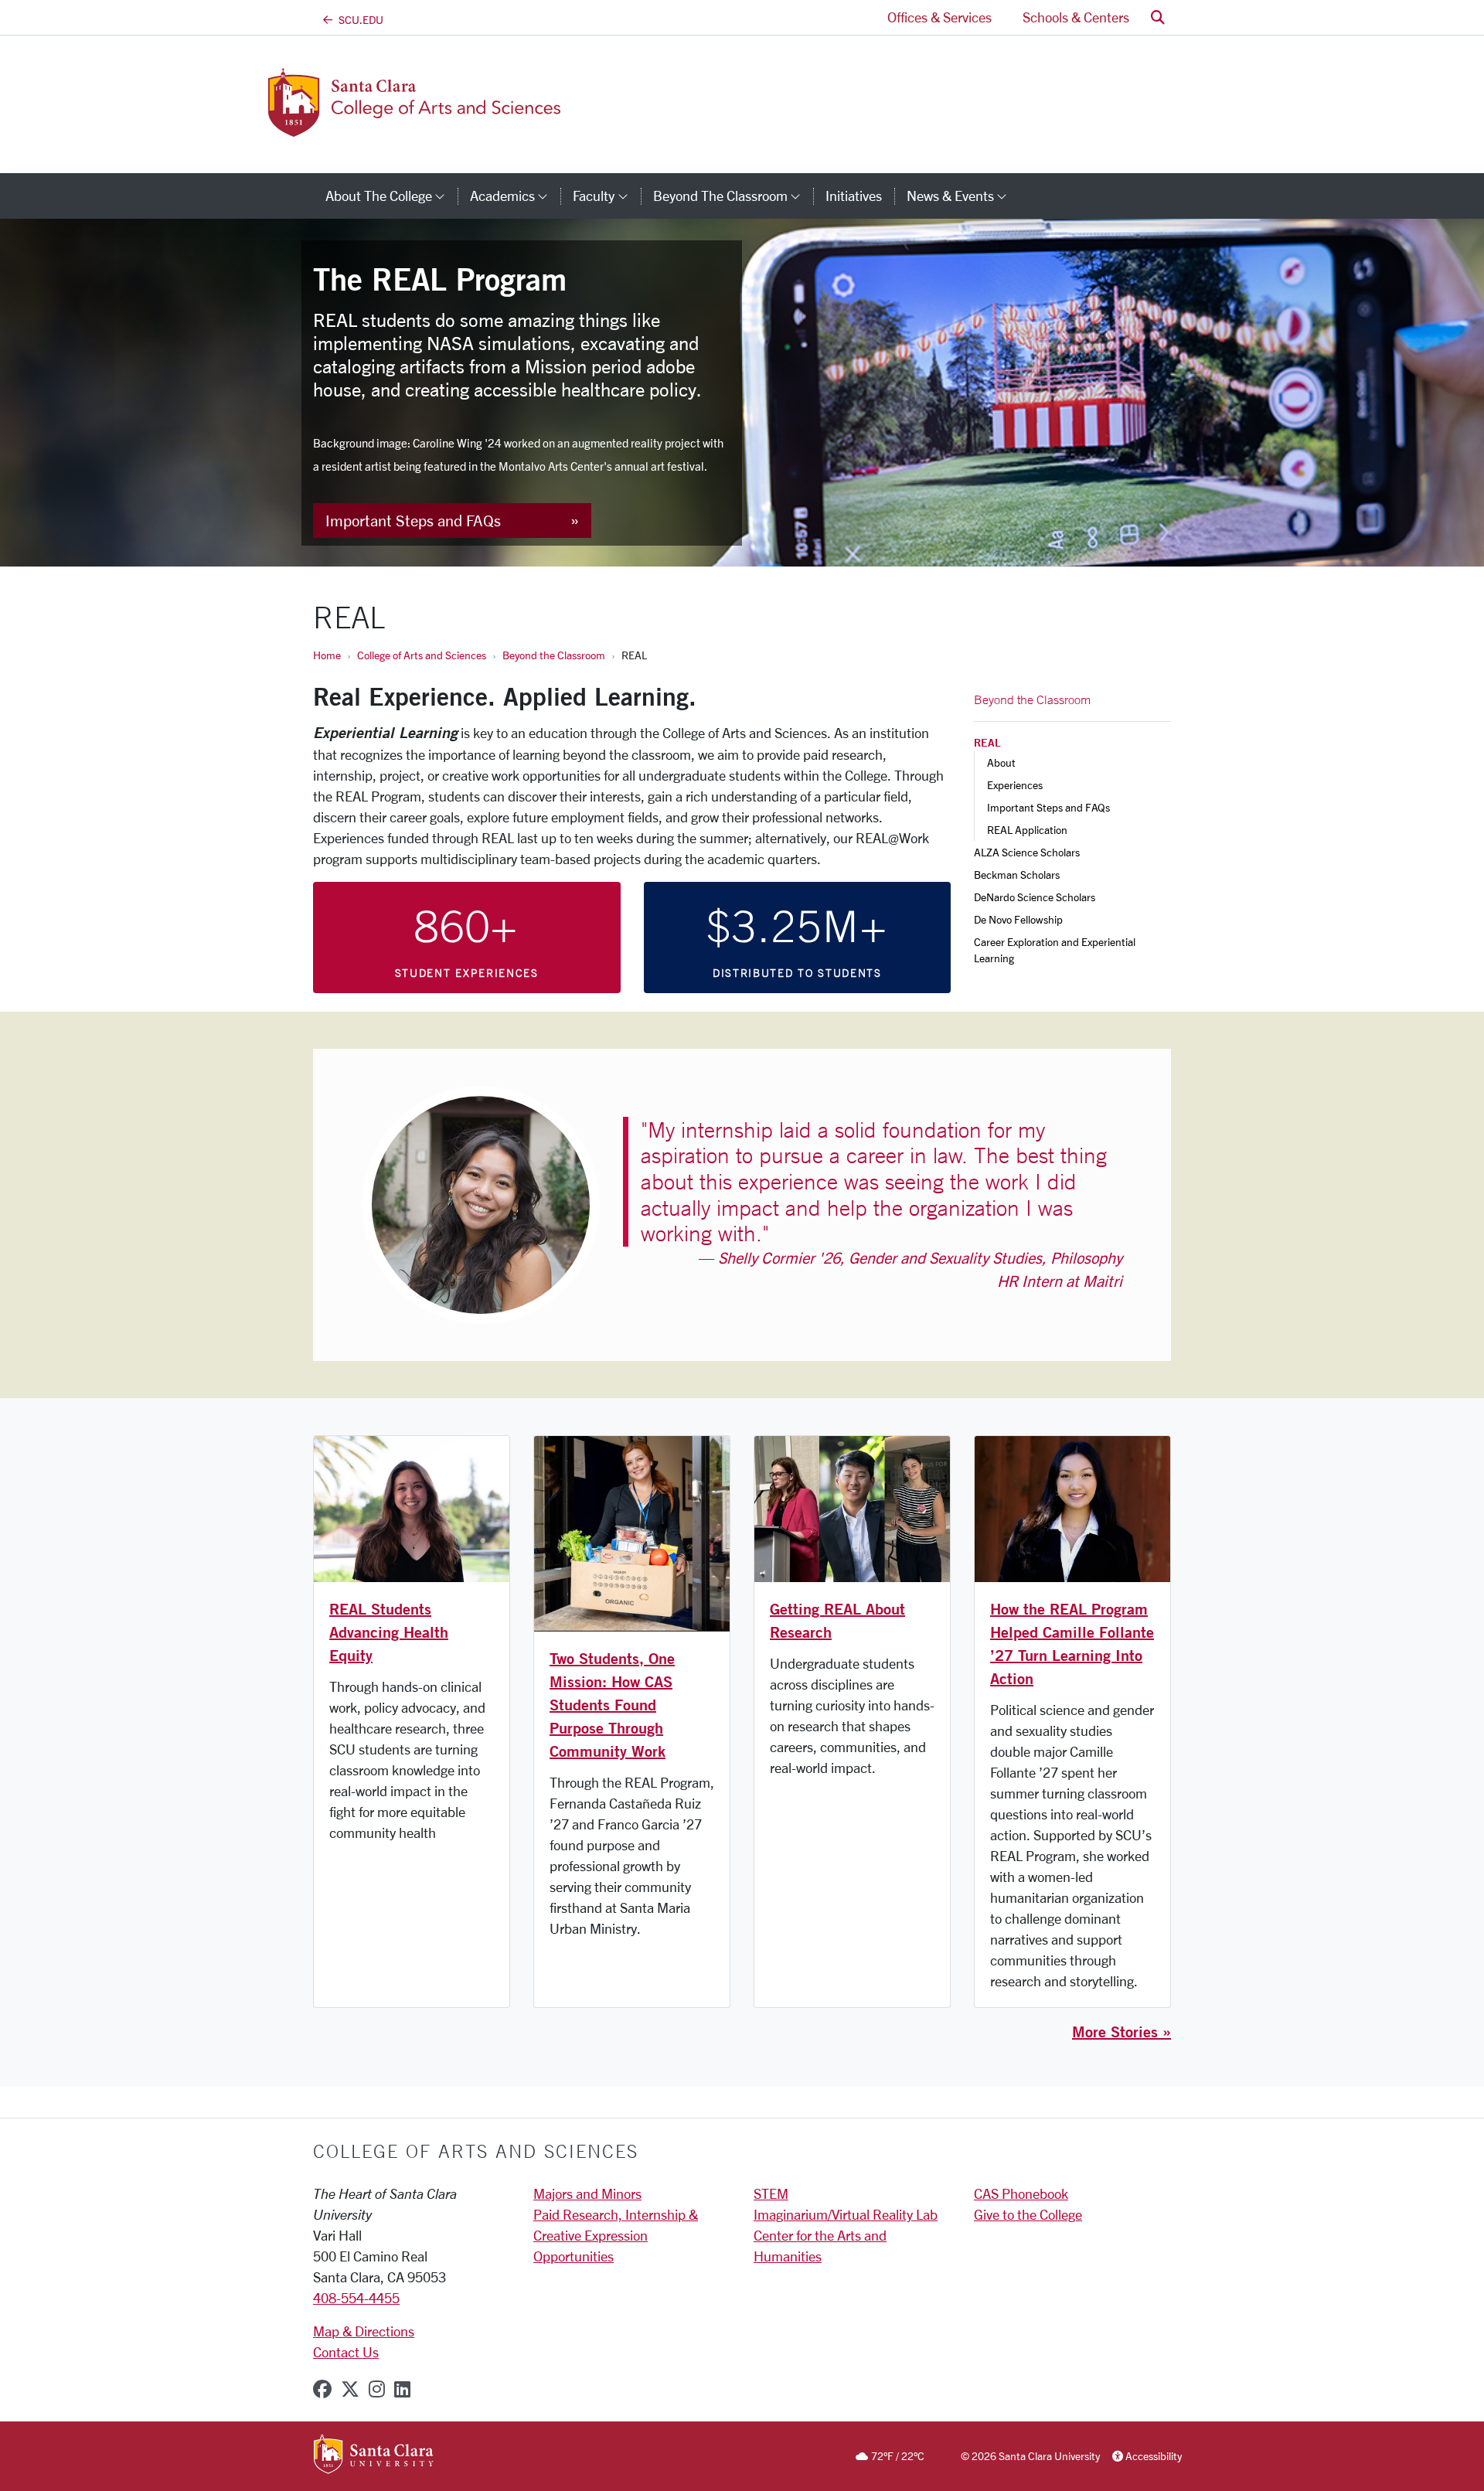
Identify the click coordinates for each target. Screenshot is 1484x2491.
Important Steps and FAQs (413, 521)
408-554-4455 (356, 2298)
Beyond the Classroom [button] (733, 196)
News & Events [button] (963, 196)
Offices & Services (939, 17)
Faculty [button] (606, 196)
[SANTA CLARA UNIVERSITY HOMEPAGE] (374, 2455)
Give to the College (1028, 2214)
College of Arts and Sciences (422, 655)
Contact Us (346, 2352)
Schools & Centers (1076, 17)
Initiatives (854, 196)
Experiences (1015, 785)
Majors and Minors (587, 2193)
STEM (771, 2193)
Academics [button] (515, 196)
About (1001, 762)
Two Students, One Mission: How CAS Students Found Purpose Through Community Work (612, 1705)
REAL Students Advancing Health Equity (389, 1632)
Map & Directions (364, 2331)
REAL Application (1027, 830)
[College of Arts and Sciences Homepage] (439, 128)
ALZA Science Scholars (1027, 852)
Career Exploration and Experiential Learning (1056, 950)
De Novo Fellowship (1018, 919)
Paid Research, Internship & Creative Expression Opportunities (616, 2235)
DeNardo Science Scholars (1035, 897)
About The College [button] (391, 196)
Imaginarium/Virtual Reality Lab (846, 2214)
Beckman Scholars (1017, 875)
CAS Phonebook (1021, 2193)
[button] (1158, 17)
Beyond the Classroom (554, 655)
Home (327, 655)
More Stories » (1122, 2032)
